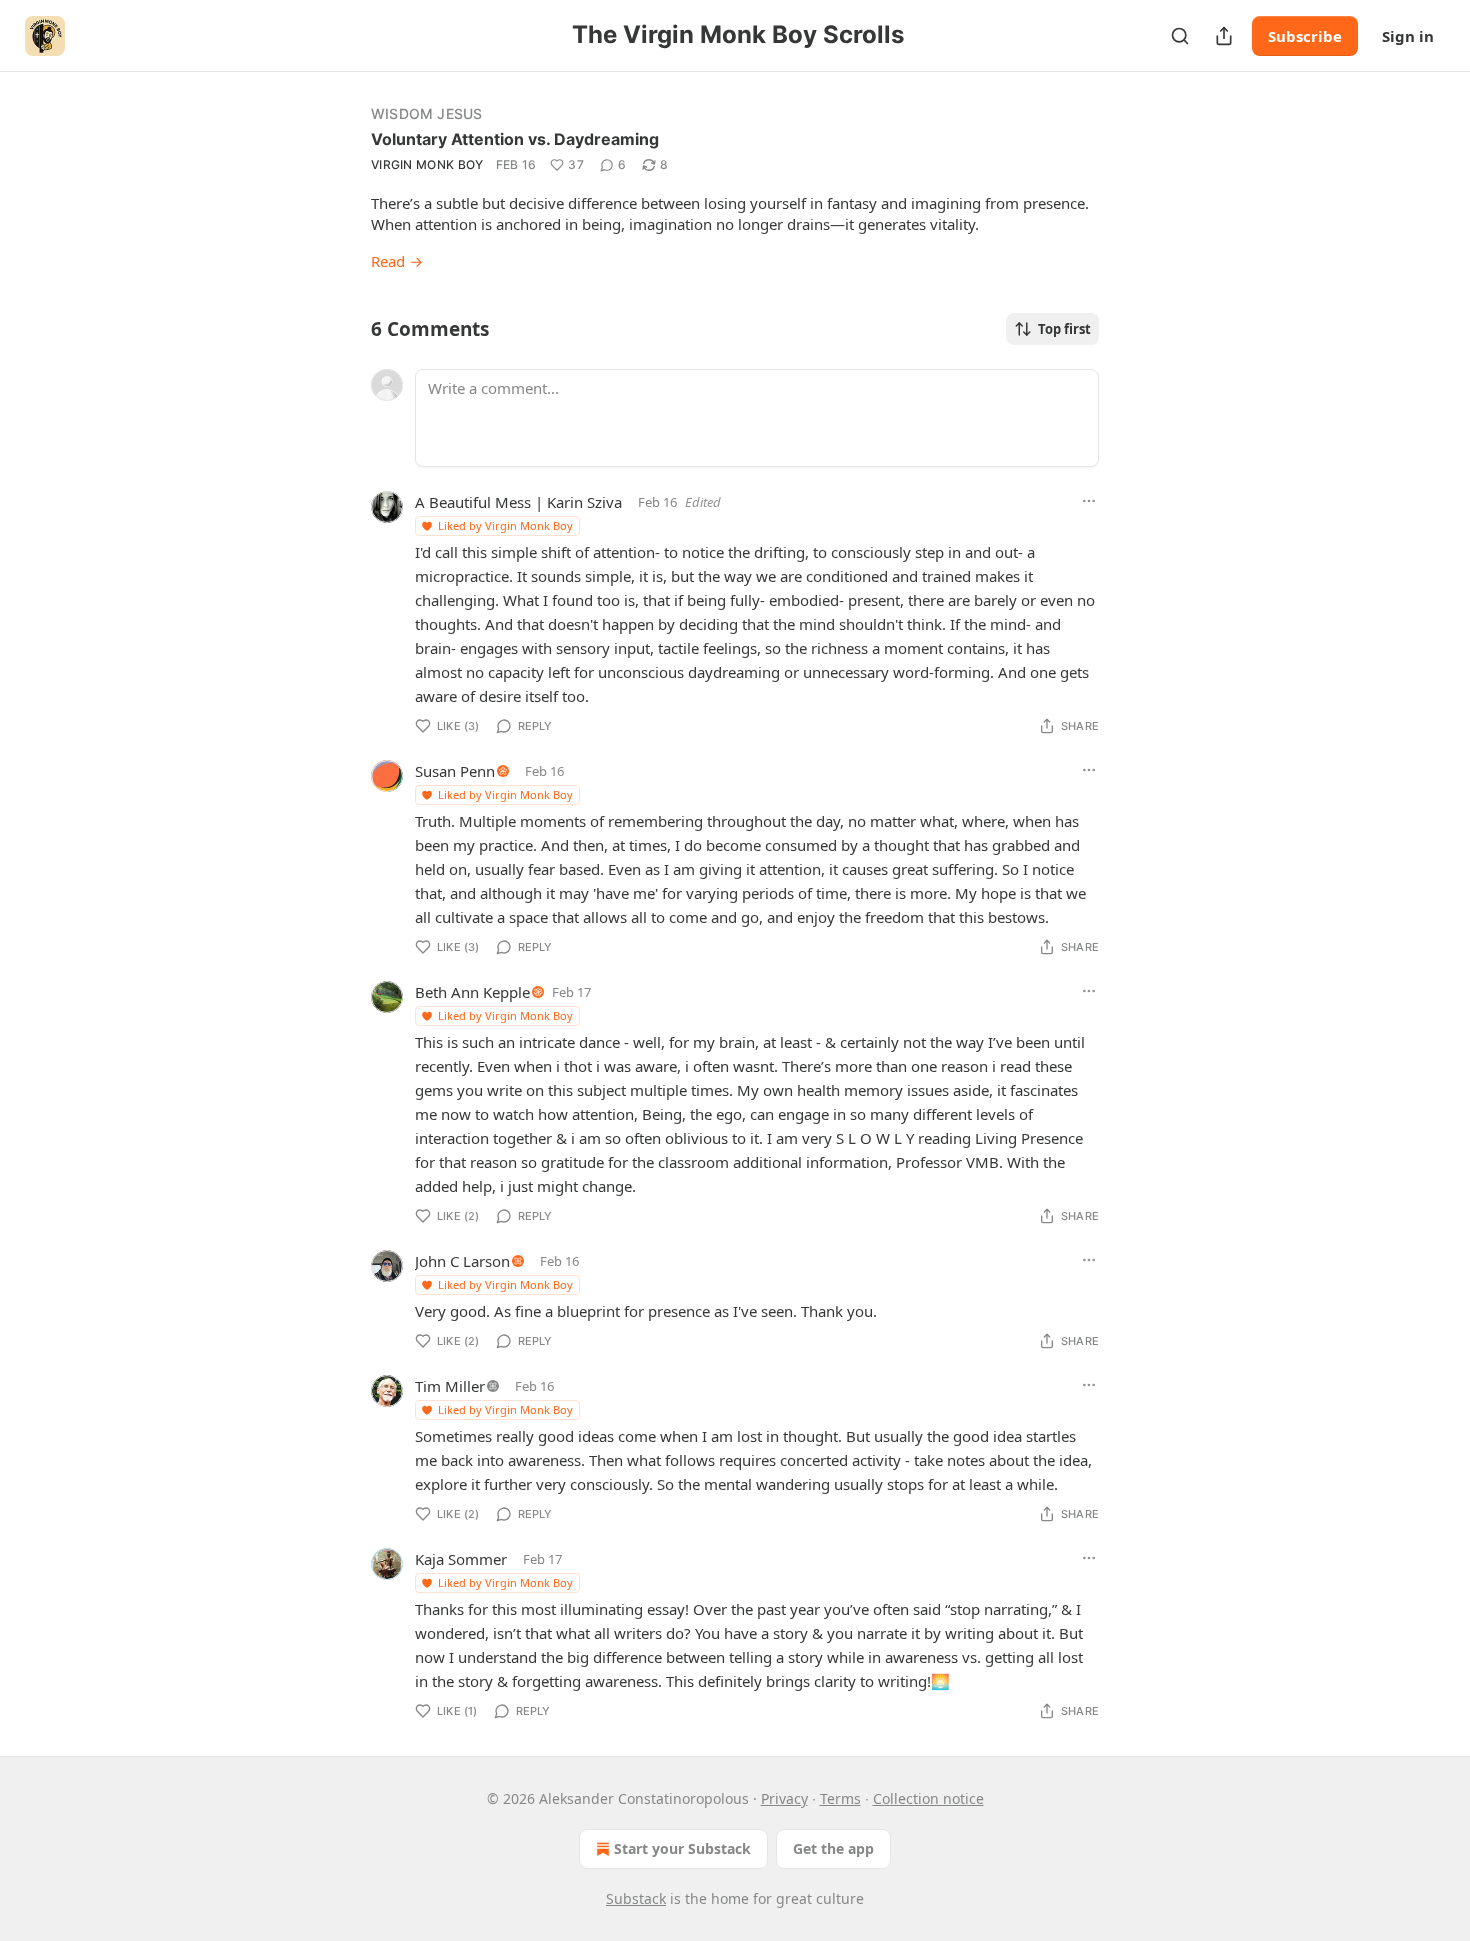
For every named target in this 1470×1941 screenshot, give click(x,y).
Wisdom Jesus (426, 113)
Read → (397, 261)
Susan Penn (455, 771)
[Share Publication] (1224, 36)
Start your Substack (682, 1848)
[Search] (1180, 36)
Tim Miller (450, 1386)
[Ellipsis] (1089, 501)
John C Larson (462, 1261)
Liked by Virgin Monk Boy (505, 525)
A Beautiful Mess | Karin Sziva (518, 502)
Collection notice (928, 1798)
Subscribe (1305, 36)
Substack (636, 1898)
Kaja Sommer (461, 1559)
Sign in (1408, 36)
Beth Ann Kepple (472, 992)
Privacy (784, 1798)
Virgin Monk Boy (427, 164)
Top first (1064, 329)
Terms (840, 1798)
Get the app (833, 1848)
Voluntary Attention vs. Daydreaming (515, 139)
